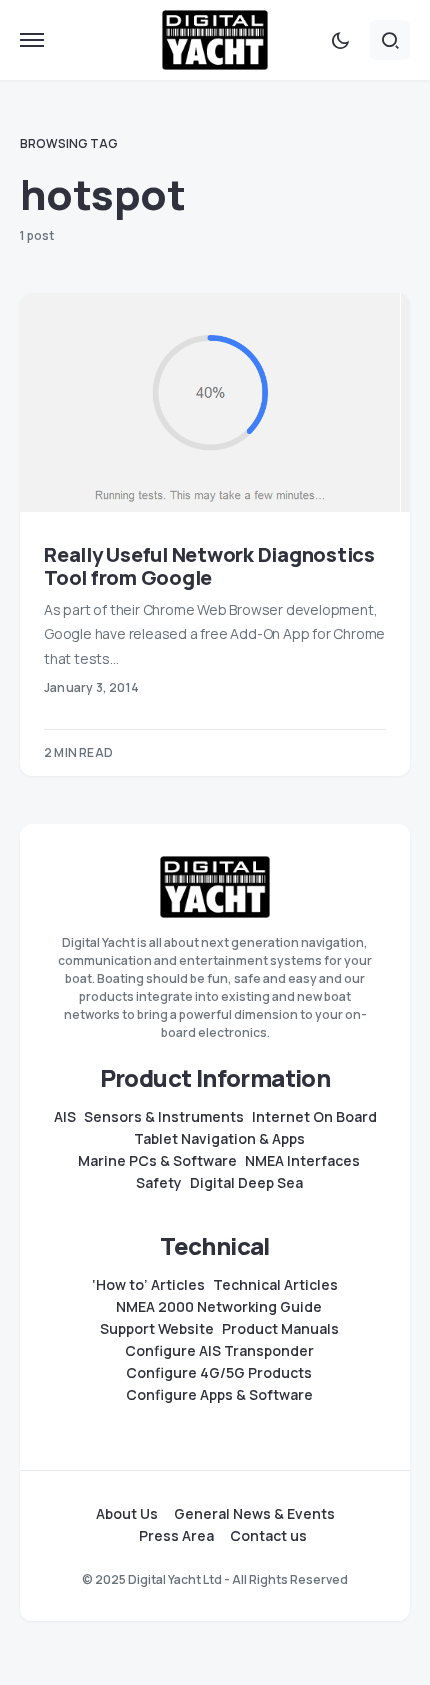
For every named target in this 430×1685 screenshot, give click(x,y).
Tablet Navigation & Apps (219, 1139)
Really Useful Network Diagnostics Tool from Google (209, 566)
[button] (32, 40)
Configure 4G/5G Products (219, 1373)
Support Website (157, 1329)
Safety (159, 1183)
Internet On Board (314, 1117)
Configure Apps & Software (219, 1395)
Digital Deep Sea (246, 1183)
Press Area (176, 1536)
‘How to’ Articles (148, 1285)
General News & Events (254, 1514)
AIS (65, 1117)
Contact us (268, 1536)
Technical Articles (275, 1285)
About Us (127, 1514)
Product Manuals (280, 1329)
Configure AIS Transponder (219, 1351)
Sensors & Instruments (164, 1117)
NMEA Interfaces (302, 1161)
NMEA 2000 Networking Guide (219, 1307)
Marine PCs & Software (157, 1161)
